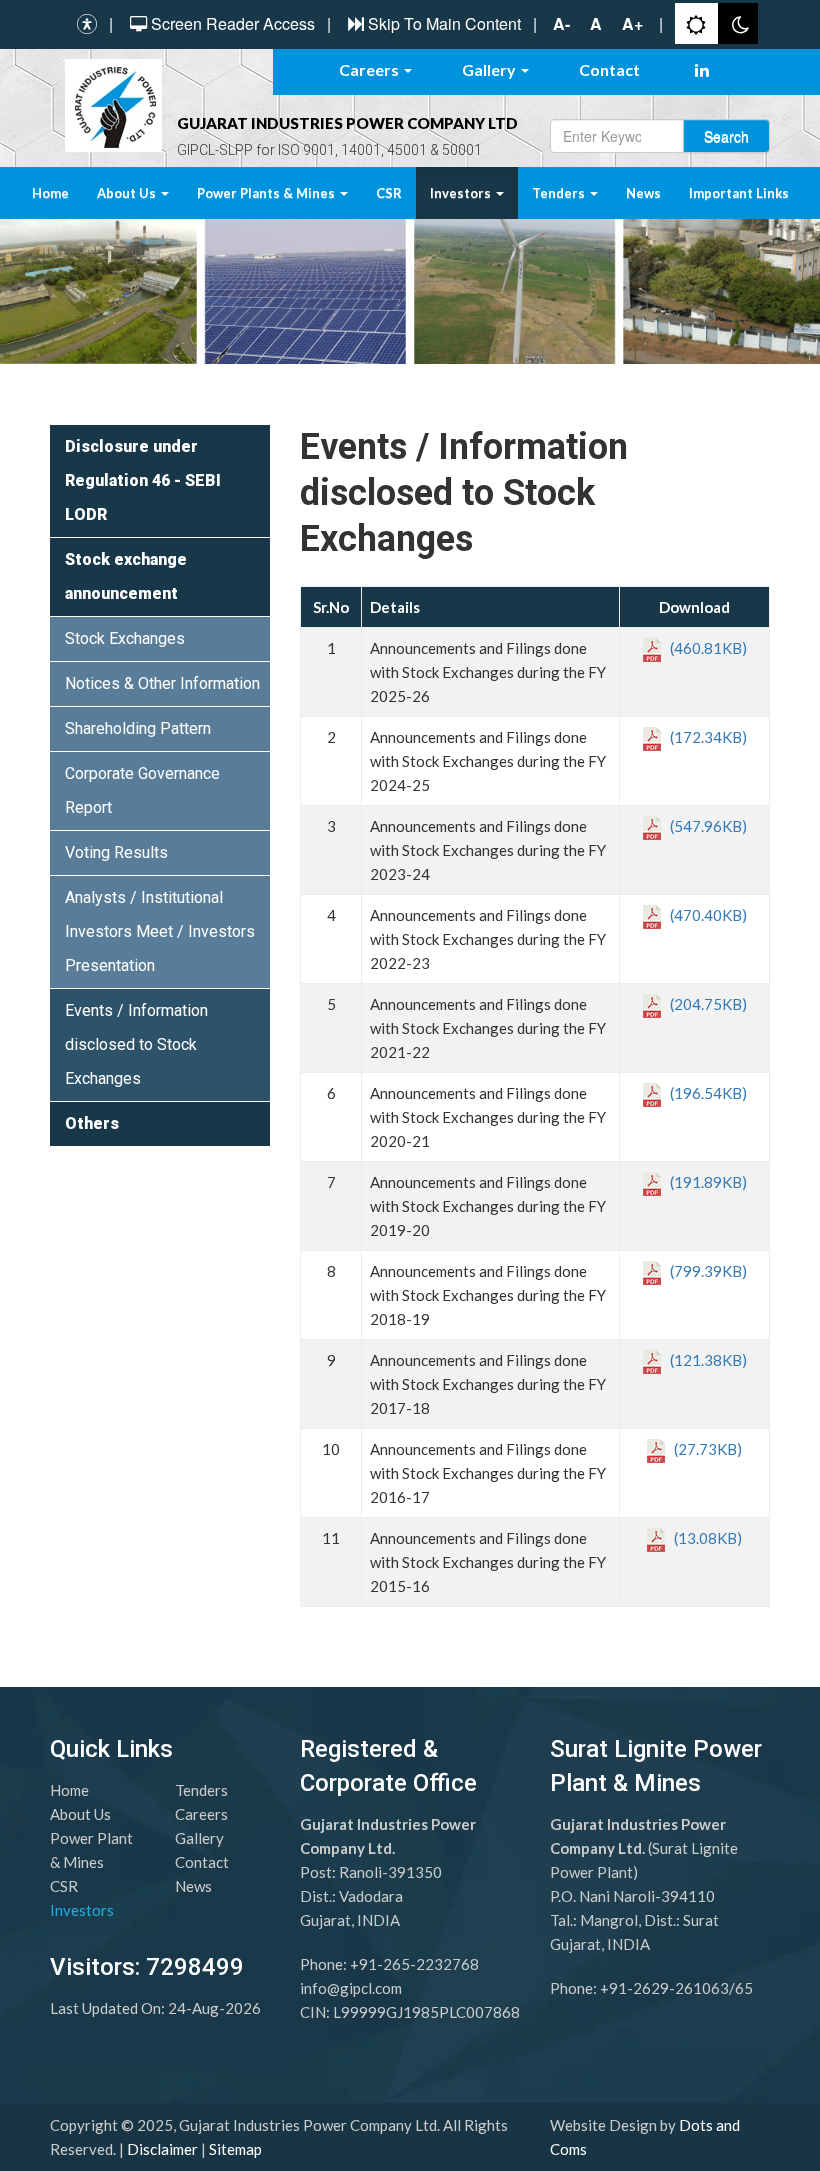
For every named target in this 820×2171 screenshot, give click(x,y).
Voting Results (116, 852)
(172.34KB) (704, 737)
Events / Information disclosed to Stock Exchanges (136, 1044)
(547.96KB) (704, 826)
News (643, 193)
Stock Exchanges (125, 638)
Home (50, 193)
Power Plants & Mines (267, 193)
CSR (389, 193)
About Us (128, 193)
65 (744, 1988)
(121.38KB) (704, 1360)
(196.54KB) (704, 1093)
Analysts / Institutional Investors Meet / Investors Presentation (160, 931)
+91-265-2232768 (414, 1964)
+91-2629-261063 (664, 1988)
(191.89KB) (704, 1182)
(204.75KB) (704, 1004)
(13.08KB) (703, 1538)
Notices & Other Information (162, 683)
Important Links (739, 193)
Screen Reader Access (233, 24)
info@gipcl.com (351, 1988)
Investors (462, 193)
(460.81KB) (704, 648)
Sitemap (235, 2149)
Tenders (560, 193)
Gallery (490, 69)
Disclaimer (162, 2149)
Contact (609, 69)
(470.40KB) (704, 915)
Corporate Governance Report (142, 790)
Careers (370, 69)
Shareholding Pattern (138, 728)
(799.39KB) (704, 1271)
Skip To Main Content (444, 24)
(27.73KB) (703, 1449)
